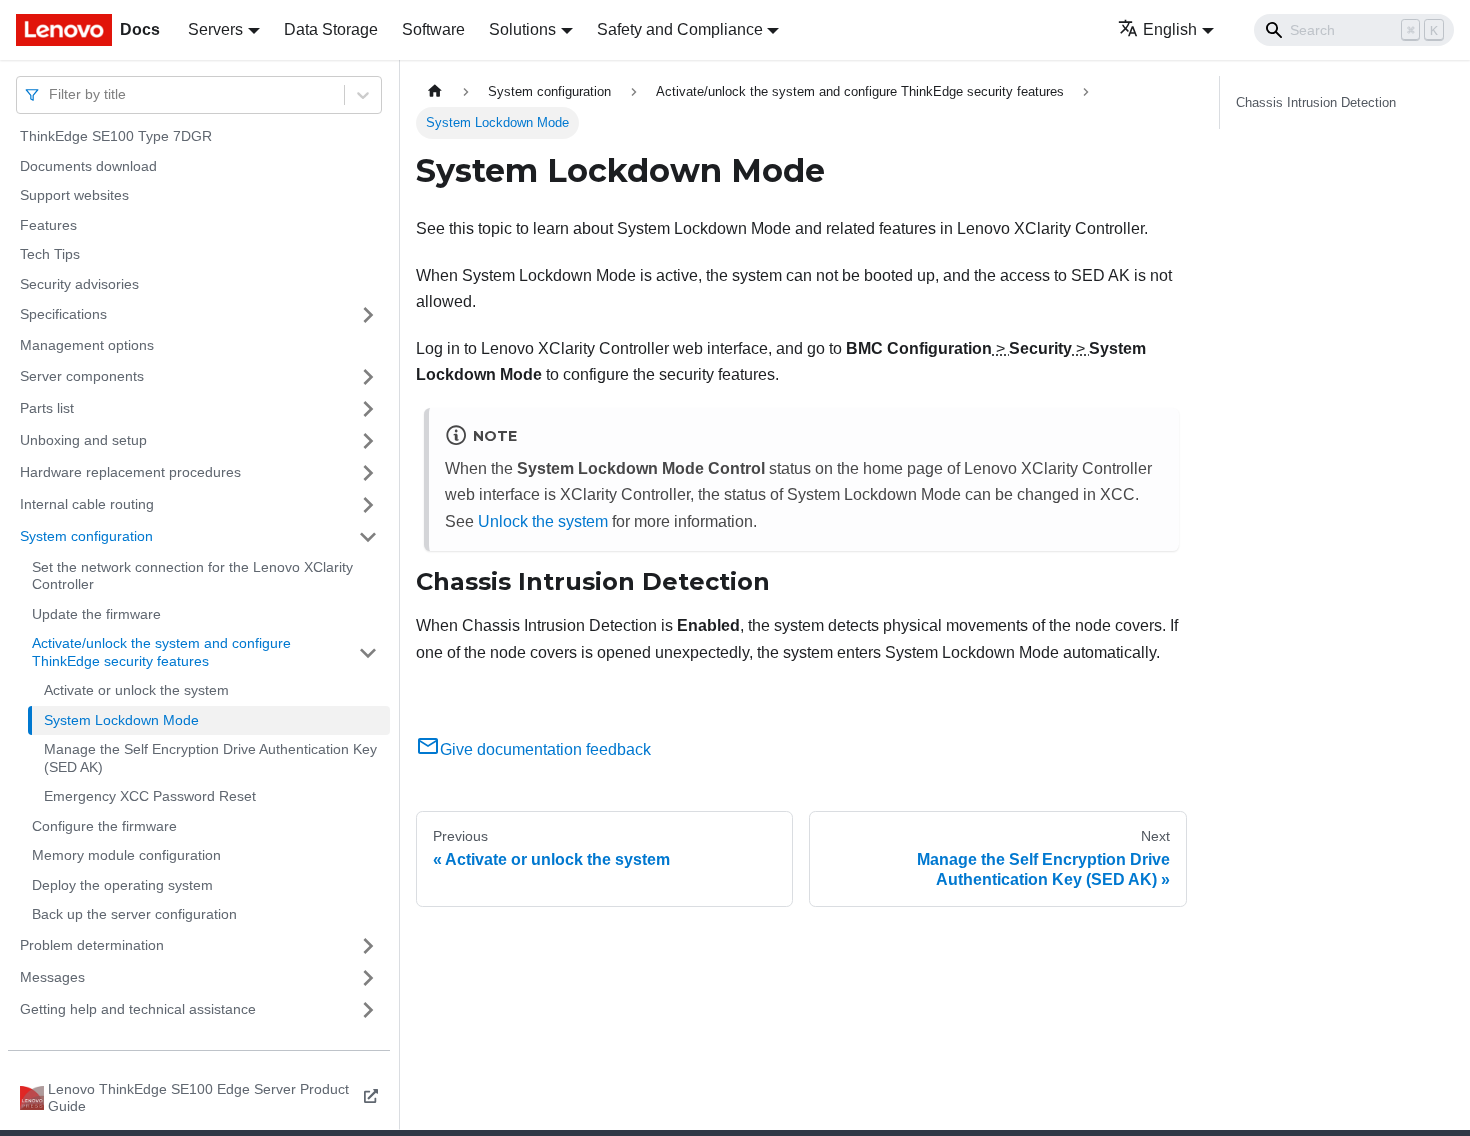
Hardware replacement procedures (130, 472)
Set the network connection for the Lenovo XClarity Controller (192, 576)
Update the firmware (96, 614)
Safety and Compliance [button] (680, 29)
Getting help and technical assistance (138, 1009)
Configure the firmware (104, 826)
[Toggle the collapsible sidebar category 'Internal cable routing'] (368, 505)
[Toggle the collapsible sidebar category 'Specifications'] (368, 315)
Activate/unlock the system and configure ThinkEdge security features (161, 652)
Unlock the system (543, 521)
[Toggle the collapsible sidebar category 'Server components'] (368, 377)
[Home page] (435, 91)
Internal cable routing (87, 504)
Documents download (88, 166)
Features (48, 225)
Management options (87, 345)
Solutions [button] (522, 29)
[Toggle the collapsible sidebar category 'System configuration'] (368, 537)
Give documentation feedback (545, 749)
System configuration (86, 536)
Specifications (63, 314)
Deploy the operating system (122, 885)
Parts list (47, 408)
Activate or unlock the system (136, 690)
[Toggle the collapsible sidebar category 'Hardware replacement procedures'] (368, 473)
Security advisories (79, 284)
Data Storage (331, 29)
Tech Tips (50, 254)
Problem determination (92, 945)
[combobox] (51, 94)
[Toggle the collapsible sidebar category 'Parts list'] (368, 409)
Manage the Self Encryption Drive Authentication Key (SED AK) (210, 758)
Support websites (74, 195)
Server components (82, 376)
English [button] (1170, 29)
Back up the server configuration (134, 914)
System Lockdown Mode (121, 720)
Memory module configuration (126, 855)
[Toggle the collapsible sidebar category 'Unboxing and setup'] (368, 441)
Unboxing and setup (83, 440)
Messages (52, 977)
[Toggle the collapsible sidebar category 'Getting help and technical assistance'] (368, 1010)
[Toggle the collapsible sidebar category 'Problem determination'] (368, 946)
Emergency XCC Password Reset (150, 796)
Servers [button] (215, 29)
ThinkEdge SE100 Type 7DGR (116, 136)
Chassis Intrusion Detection (1316, 102)
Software (433, 29)
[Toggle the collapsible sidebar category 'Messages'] (368, 978)
